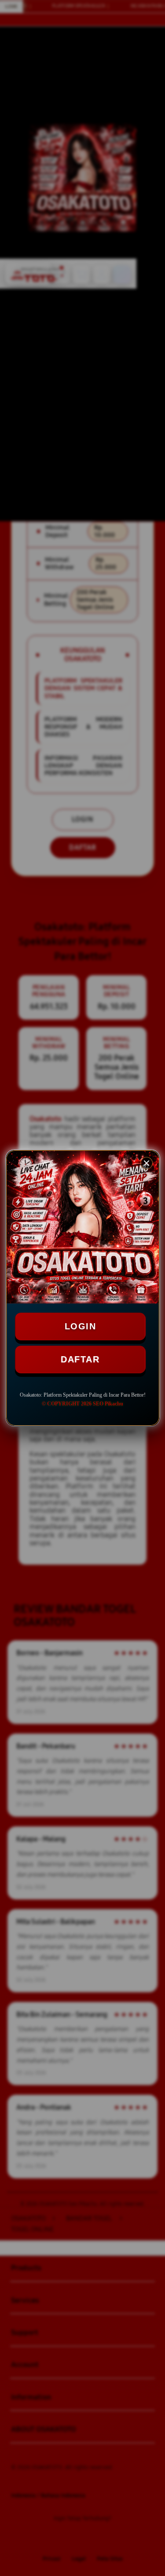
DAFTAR (80, 1359)
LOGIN (81, 1326)
